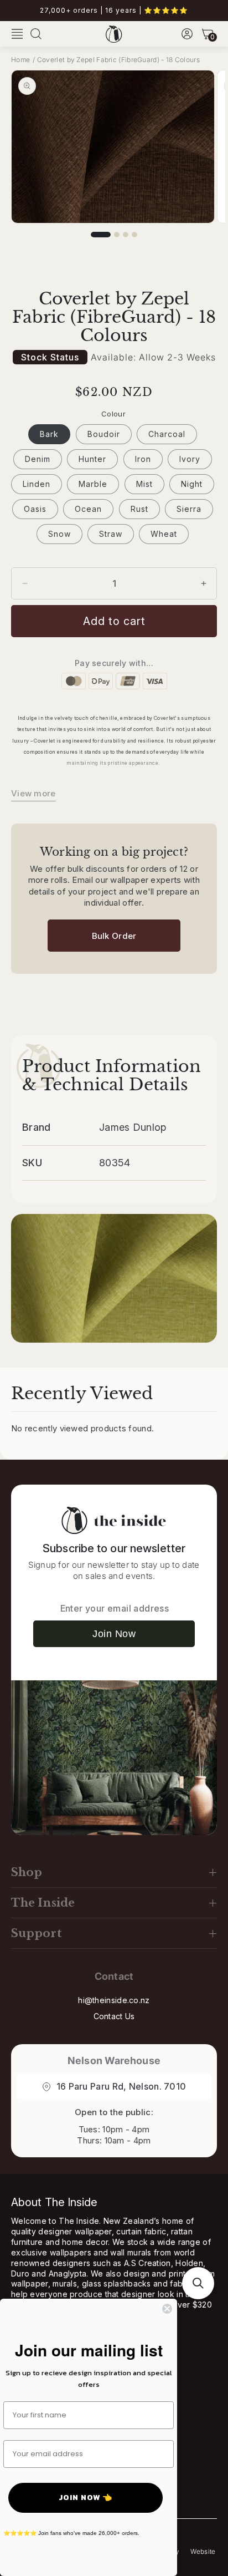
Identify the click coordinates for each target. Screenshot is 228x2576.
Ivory (190, 459)
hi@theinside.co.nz (114, 2000)
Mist (144, 484)
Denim (38, 459)
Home (20, 60)
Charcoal (167, 434)
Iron (143, 459)
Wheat (164, 534)
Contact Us (114, 2016)
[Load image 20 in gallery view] (126, 235)
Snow (59, 534)
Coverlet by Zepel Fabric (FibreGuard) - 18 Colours (118, 60)
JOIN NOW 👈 (85, 2498)
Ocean (88, 509)
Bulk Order (114, 936)
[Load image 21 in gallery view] (134, 235)
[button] (17, 34)
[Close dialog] (167, 2309)
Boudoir (104, 434)
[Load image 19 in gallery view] (117, 235)
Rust (139, 509)
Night (192, 484)
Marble (93, 484)
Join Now (114, 1634)
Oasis (35, 509)
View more (33, 793)
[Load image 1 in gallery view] (101, 235)
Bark (49, 434)
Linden (37, 484)
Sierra (189, 509)
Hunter (92, 459)
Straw (111, 534)
